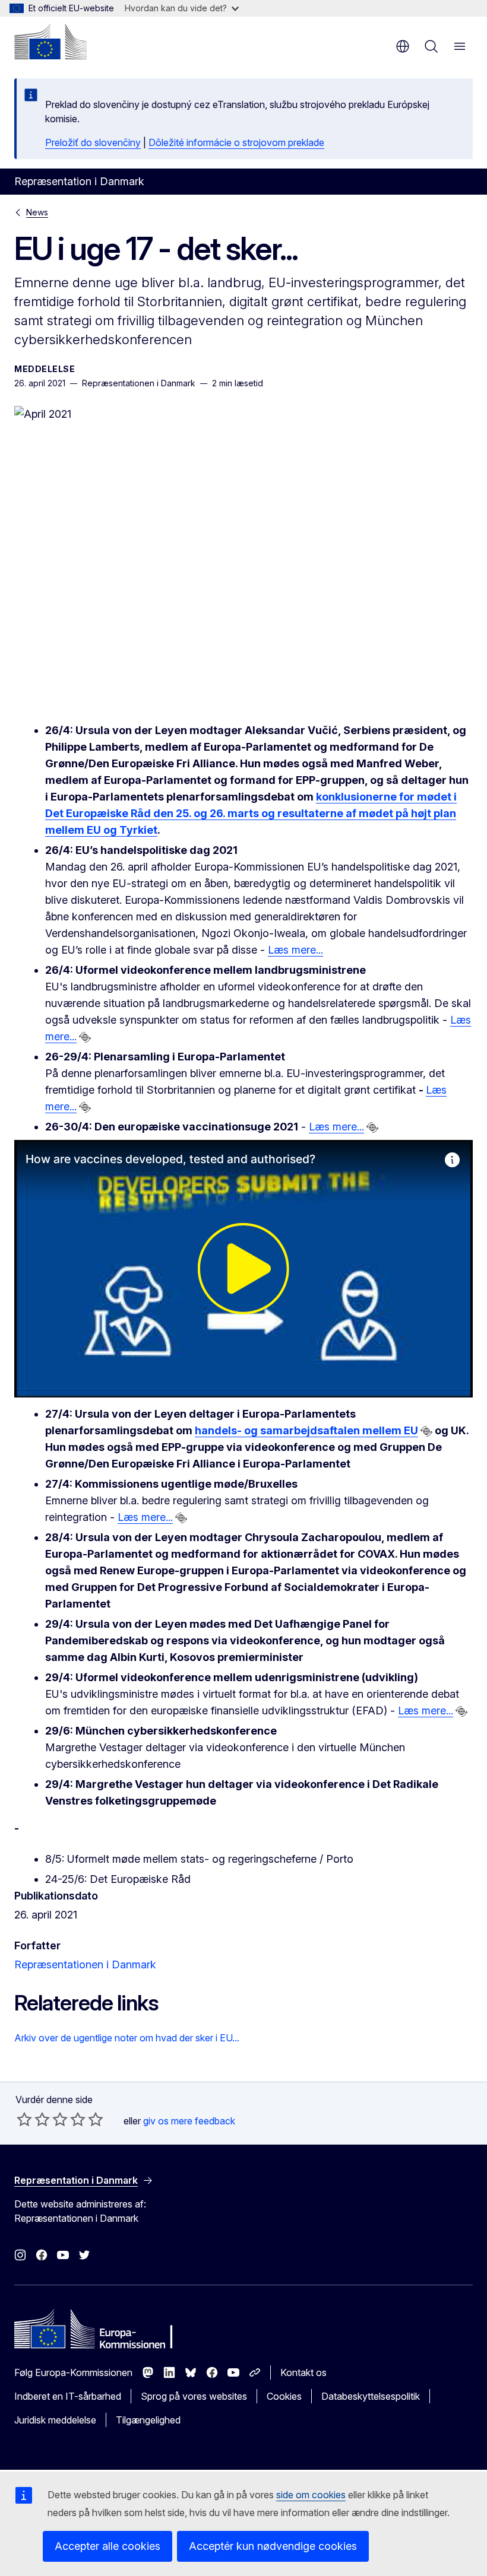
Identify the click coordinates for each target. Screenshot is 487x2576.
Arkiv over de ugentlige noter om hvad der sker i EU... (127, 2038)
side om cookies (311, 2495)
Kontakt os (303, 2372)
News (37, 212)
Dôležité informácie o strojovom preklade (236, 142)
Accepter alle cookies (107, 2546)
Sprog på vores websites (194, 2396)
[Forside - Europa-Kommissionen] (50, 42)
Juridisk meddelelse (55, 2420)
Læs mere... (295, 950)
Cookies (284, 2396)
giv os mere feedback (189, 2121)
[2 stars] (33, 2119)
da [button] (403, 46)
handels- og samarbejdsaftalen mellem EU (306, 1430)
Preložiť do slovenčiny (93, 142)
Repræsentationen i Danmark (85, 1964)
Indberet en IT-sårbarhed (68, 2396)
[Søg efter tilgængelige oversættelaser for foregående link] (85, 1037)
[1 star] (24, 2119)
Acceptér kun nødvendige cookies (273, 2546)
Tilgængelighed (148, 2420)
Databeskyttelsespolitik (371, 2396)
